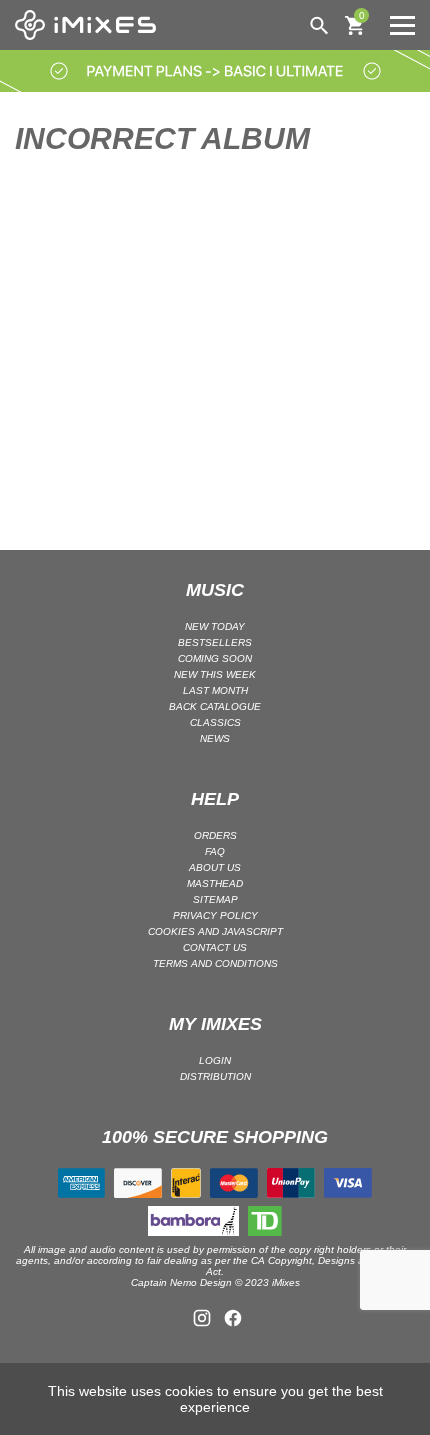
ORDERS (215, 835)
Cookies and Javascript (215, 931)
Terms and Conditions (215, 963)
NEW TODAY (215, 626)
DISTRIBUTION (215, 1076)
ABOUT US (215, 867)
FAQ (215, 851)
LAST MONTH (215, 690)
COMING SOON (215, 658)
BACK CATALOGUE (215, 706)
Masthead (215, 883)
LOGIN (215, 1060)
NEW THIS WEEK (215, 674)
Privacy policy (215, 915)
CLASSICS (215, 722)
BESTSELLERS (215, 642)
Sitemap (215, 899)
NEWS (215, 738)
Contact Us (215, 947)
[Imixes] (90, 25)
